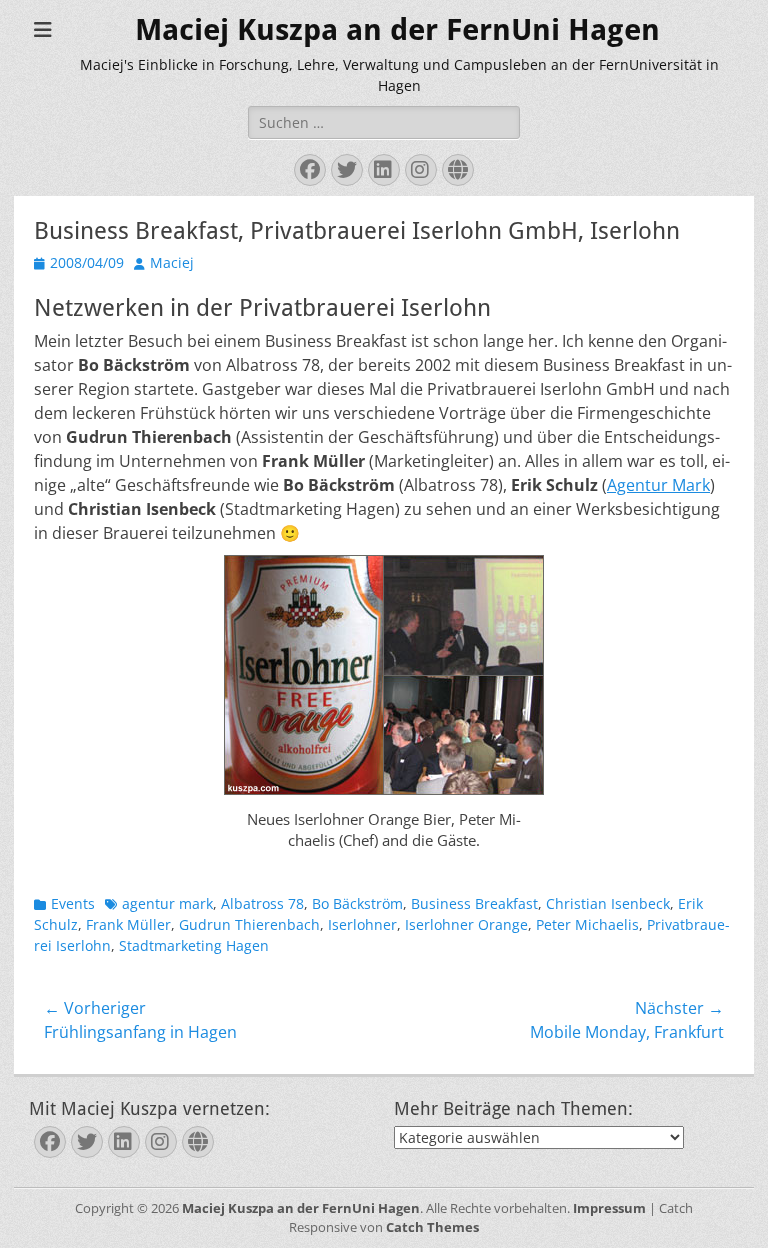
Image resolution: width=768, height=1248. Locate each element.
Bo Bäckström (357, 903)
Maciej (172, 262)
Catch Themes (432, 1227)
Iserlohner (362, 924)
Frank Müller (128, 924)
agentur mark (167, 903)
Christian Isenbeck (608, 903)
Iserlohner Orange (466, 924)
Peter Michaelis (587, 924)
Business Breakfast (474, 903)
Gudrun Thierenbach (249, 924)
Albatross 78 (262, 903)
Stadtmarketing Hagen (194, 945)
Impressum (609, 1208)
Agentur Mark (658, 485)
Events (73, 903)
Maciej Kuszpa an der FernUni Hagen (397, 29)
